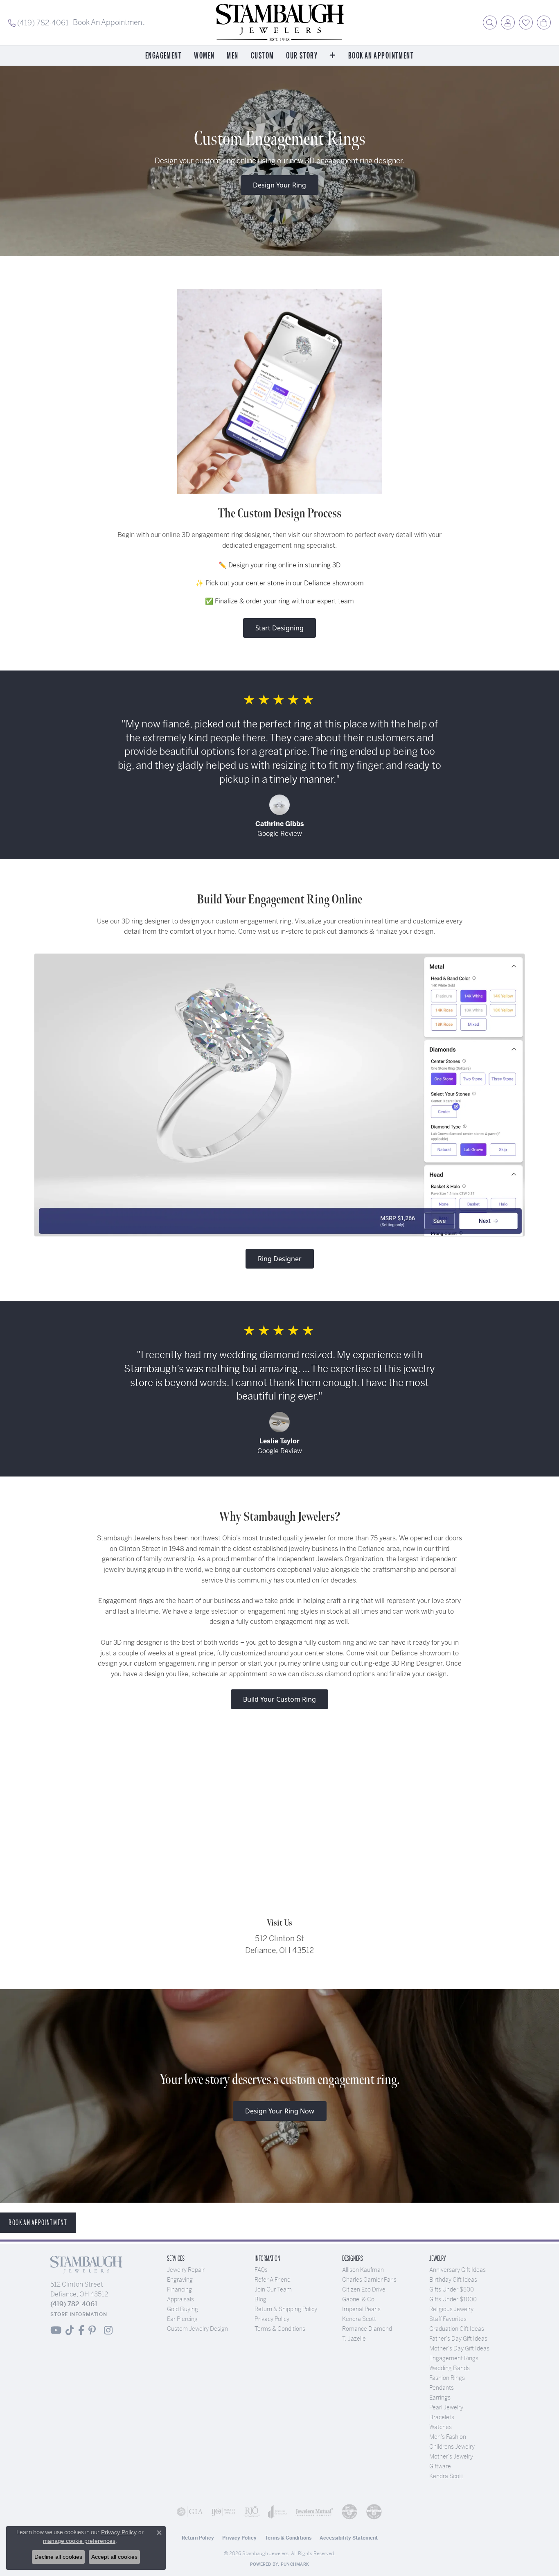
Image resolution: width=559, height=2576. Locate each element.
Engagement (163, 56)
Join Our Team (273, 2289)
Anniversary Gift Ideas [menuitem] (458, 2270)
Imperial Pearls (361, 2309)
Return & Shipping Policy (286, 2309)
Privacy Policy (272, 2319)
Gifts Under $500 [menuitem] (452, 2289)
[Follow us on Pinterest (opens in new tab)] (92, 2330)
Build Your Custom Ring (279, 1699)
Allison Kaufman (363, 2270)
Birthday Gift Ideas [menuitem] (453, 2280)
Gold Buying (183, 2309)
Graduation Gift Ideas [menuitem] (457, 2329)
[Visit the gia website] (190, 2512)
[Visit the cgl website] (374, 2512)
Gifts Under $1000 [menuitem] (453, 2299)
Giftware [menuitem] (440, 2466)
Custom (263, 56)
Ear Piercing (182, 2319)
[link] (38, 23)
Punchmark (295, 2564)
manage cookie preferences (79, 2541)
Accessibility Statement (349, 2538)
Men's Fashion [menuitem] (448, 2437)
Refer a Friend (273, 2280)
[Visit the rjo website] (252, 2512)
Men (232, 56)
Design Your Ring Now (280, 2111)
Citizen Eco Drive (364, 2289)
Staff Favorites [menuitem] (448, 2319)
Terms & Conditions (280, 2329)
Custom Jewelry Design (197, 2329)
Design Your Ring (279, 185)
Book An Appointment (381, 56)
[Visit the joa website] (278, 2512)
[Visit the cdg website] (349, 2512)
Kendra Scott (359, 2319)
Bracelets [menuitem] (442, 2417)
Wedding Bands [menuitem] (450, 2368)
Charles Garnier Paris (369, 2280)
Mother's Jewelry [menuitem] (451, 2456)
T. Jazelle (354, 2339)
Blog (260, 2299)
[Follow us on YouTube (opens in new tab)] (56, 2330)
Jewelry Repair (186, 2270)
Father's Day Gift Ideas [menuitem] (458, 2339)
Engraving (180, 2280)
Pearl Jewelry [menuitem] (446, 2407)
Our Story (302, 56)
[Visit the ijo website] (223, 2512)
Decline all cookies (58, 2557)
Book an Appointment (38, 2223)
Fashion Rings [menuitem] (447, 2378)
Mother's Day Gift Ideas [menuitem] (459, 2348)
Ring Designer (280, 1259)
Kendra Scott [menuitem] (446, 2476)
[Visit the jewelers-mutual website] (314, 2512)
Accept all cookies (114, 2557)
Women (204, 56)
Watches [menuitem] (441, 2427)
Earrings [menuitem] (440, 2398)
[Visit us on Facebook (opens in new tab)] (81, 2330)
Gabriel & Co (358, 2299)
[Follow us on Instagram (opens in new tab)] (108, 2330)
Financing (179, 2289)
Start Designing (279, 628)
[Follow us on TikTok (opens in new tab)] (70, 2330)
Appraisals (180, 2299)
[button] (490, 23)
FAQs (261, 2270)
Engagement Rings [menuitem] (454, 2358)
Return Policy (198, 2538)
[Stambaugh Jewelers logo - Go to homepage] (279, 23)
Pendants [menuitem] (442, 2388)
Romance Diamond (367, 2329)
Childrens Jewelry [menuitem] (452, 2447)
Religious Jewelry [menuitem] (451, 2309)
